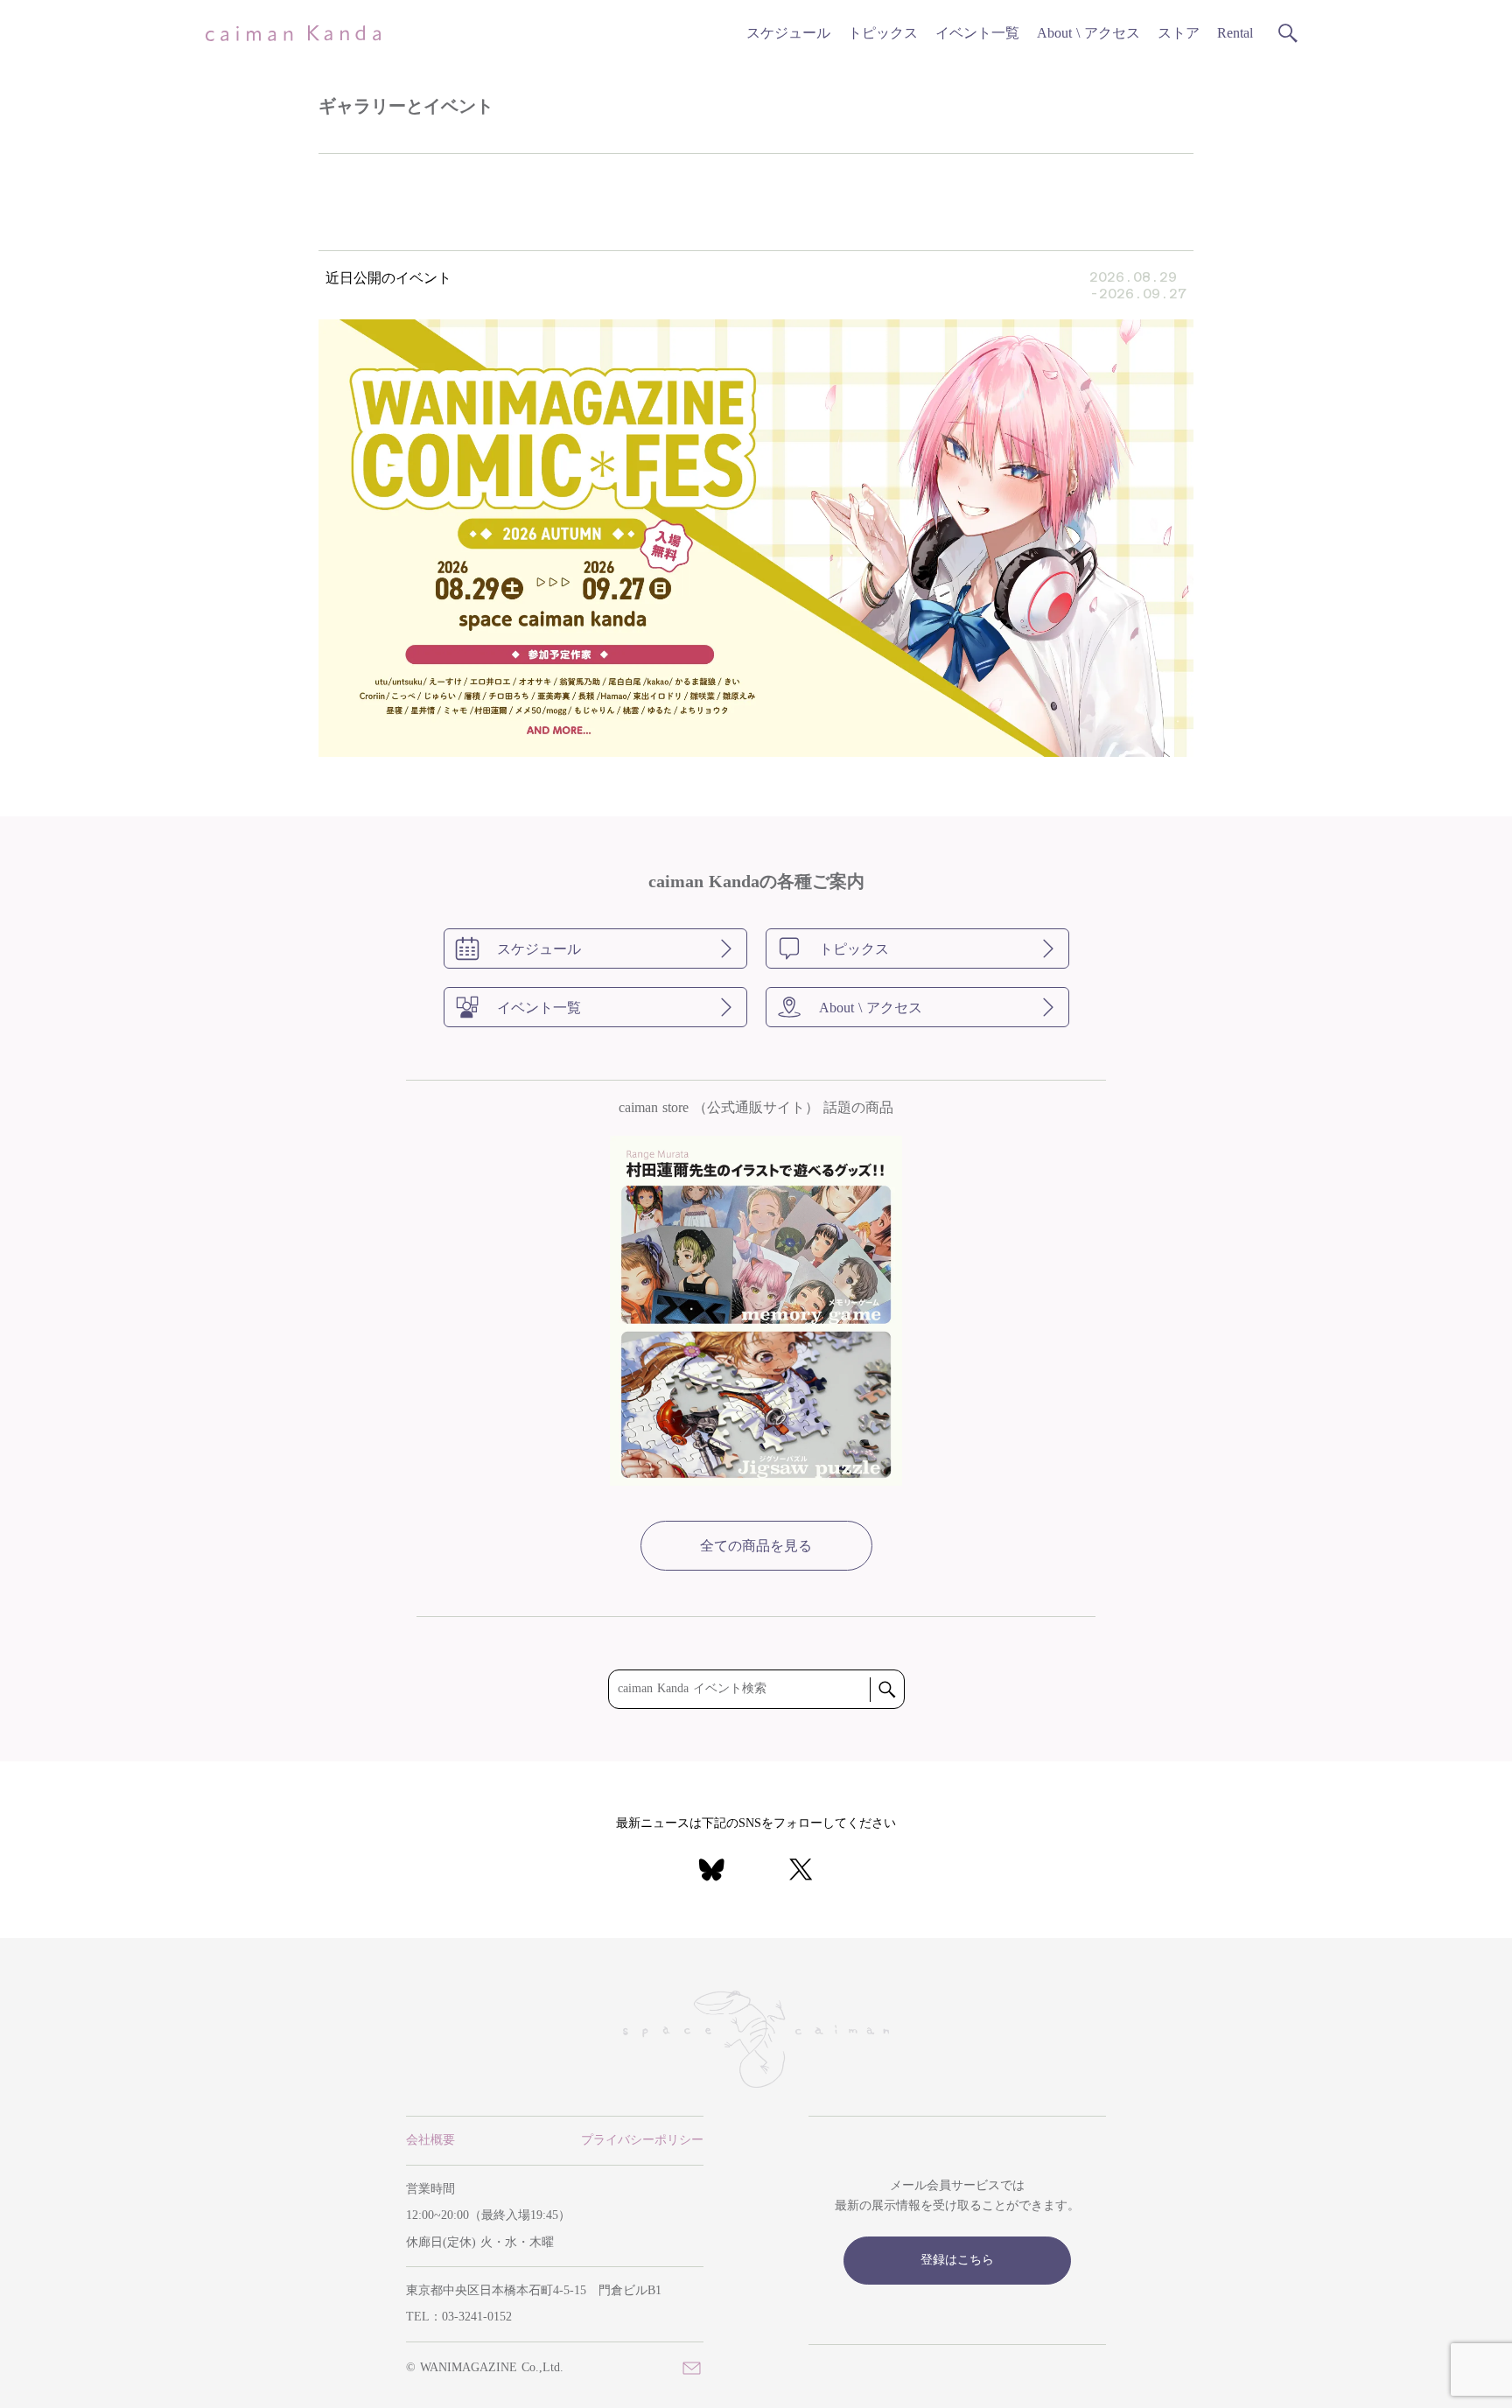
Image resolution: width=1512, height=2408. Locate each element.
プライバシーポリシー (642, 2140)
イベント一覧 (977, 33)
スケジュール (788, 33)
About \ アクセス (1088, 33)
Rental (1235, 33)
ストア (1179, 33)
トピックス (883, 33)
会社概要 (430, 2140)
